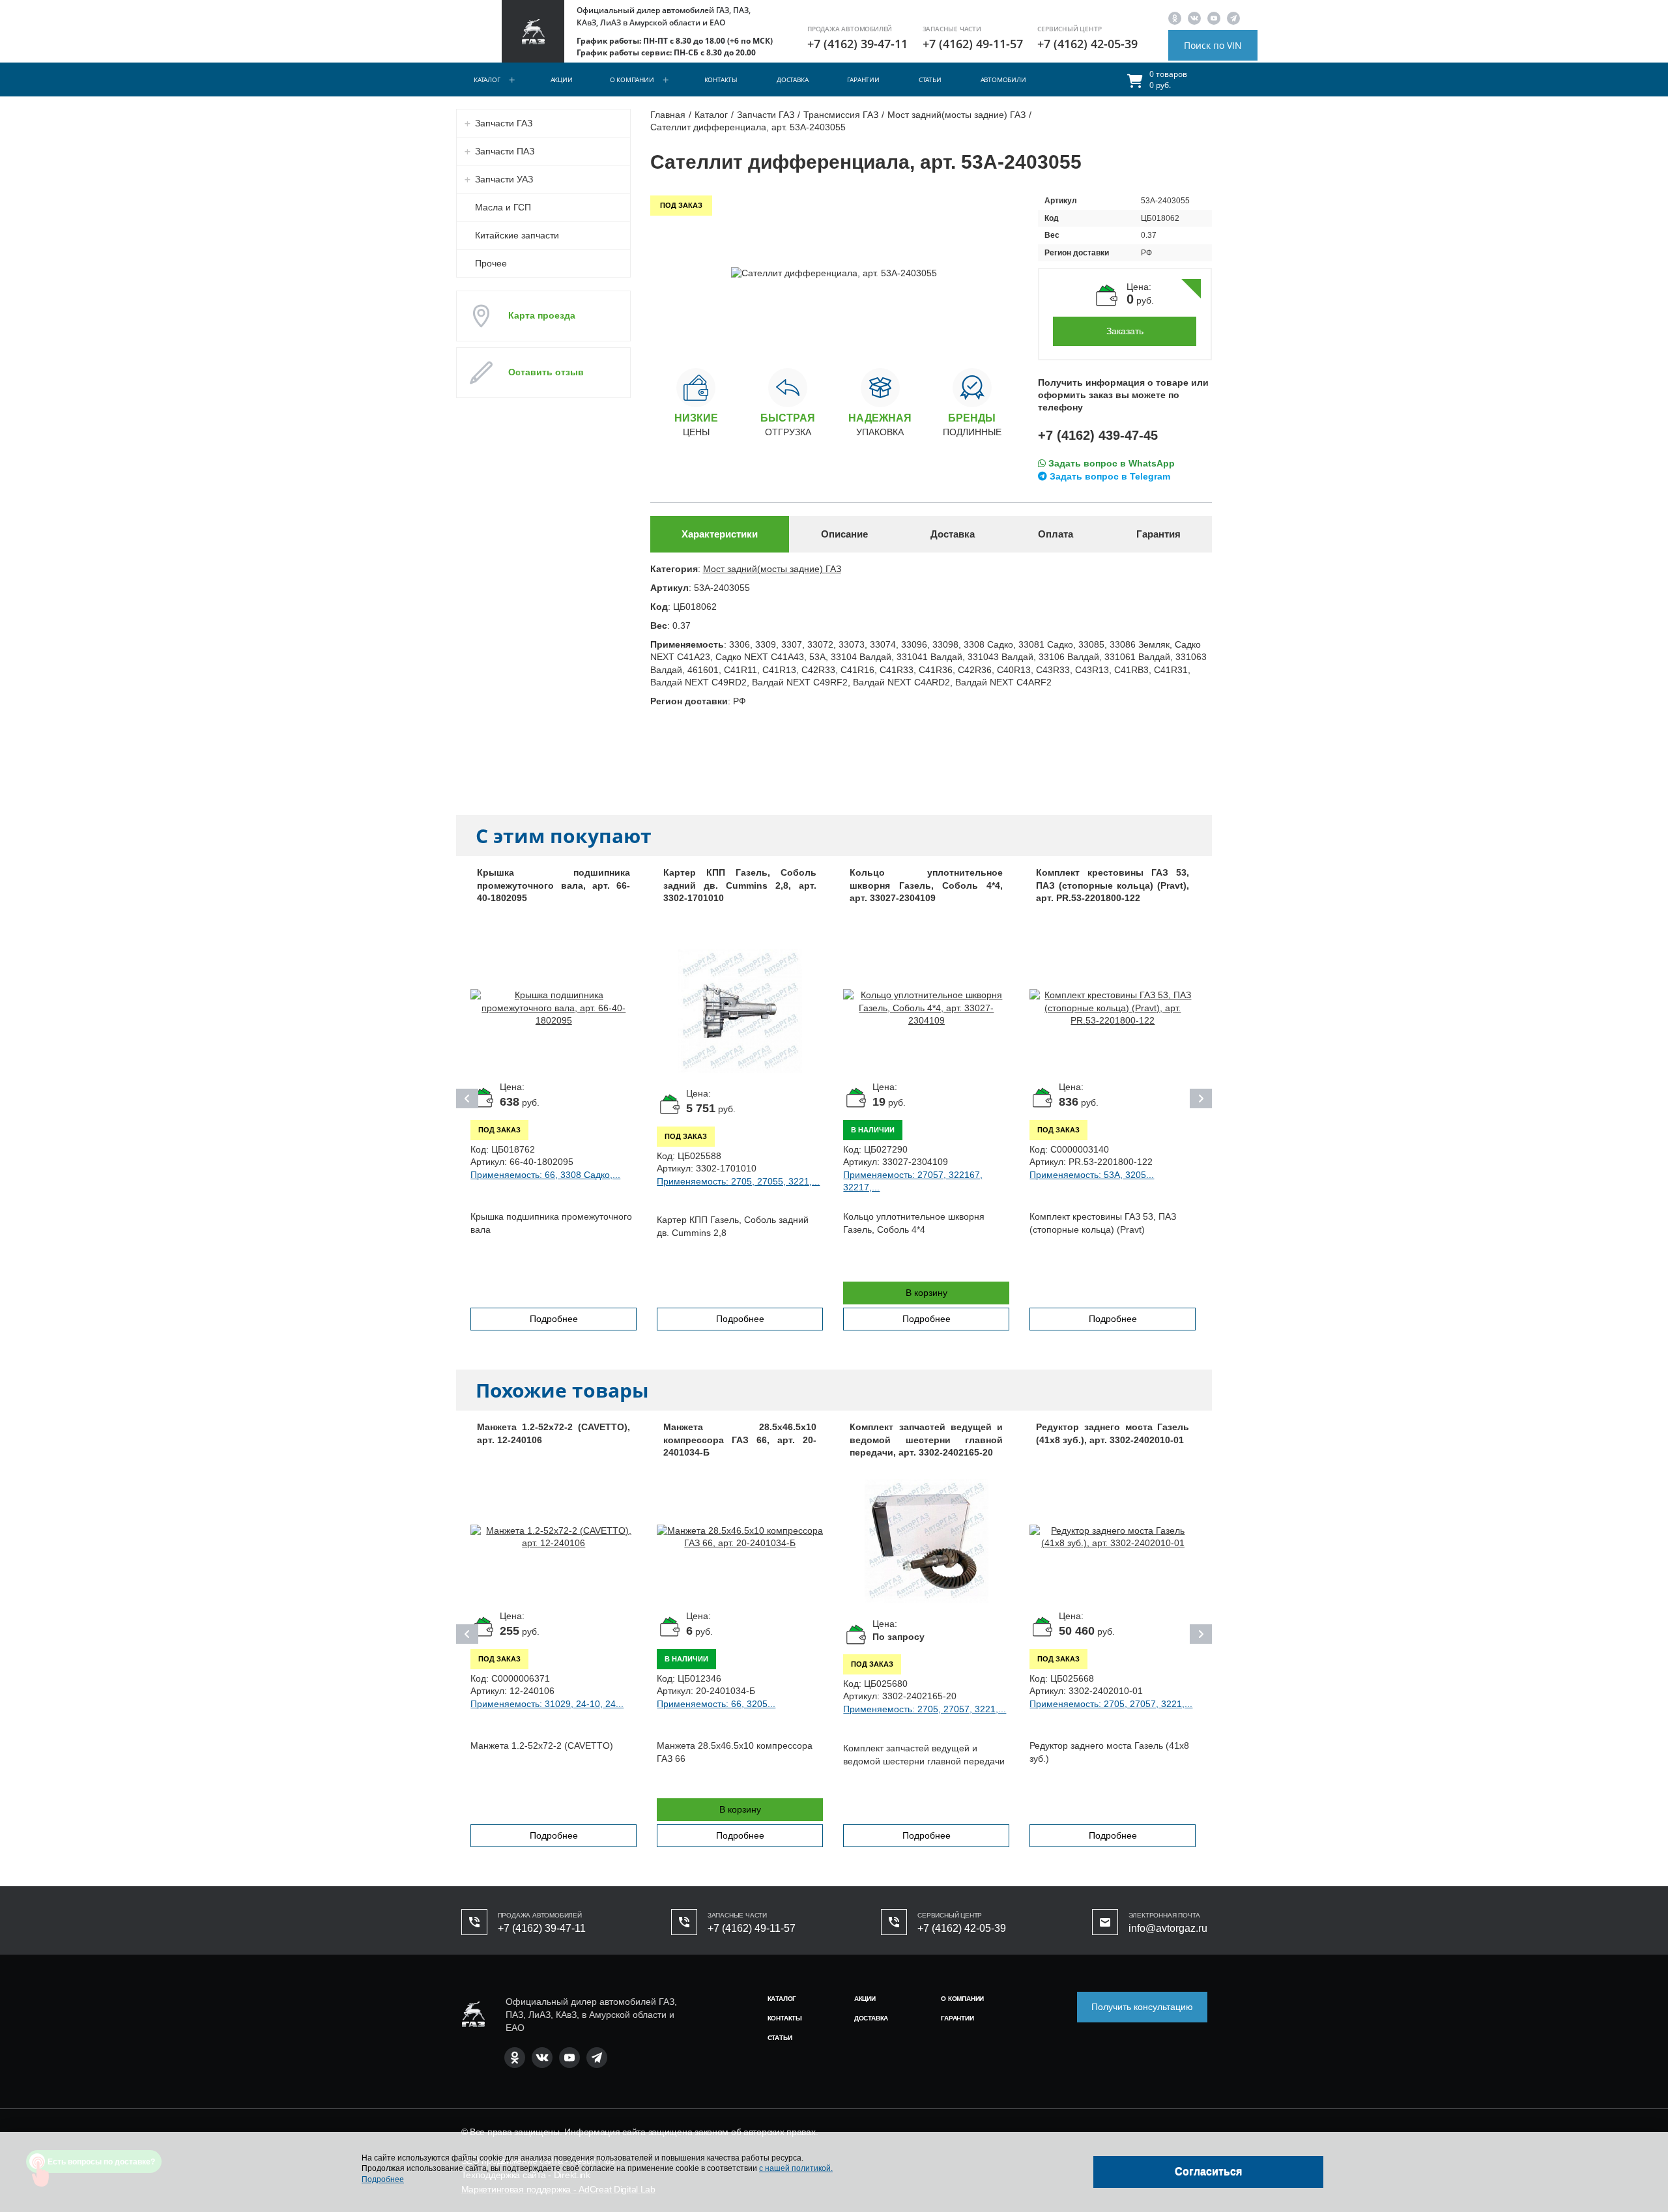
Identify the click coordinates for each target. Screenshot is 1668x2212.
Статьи (930, 79)
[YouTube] (1214, 18)
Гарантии (863, 79)
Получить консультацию (1142, 2007)
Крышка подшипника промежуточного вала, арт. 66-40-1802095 (554, 885)
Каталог (487, 79)
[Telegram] (1233, 18)
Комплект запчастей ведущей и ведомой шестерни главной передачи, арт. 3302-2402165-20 (926, 1440)
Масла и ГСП (503, 207)
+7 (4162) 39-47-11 (857, 44)
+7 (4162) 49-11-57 (973, 44)
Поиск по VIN (1213, 45)
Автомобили (1003, 79)
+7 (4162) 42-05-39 (1087, 44)
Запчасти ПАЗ (505, 151)
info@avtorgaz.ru (1168, 1928)
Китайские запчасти (517, 235)
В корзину (927, 1293)
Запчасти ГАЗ (504, 123)
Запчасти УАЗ (504, 179)
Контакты (721, 79)
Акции (562, 79)
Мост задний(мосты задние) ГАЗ (772, 569)
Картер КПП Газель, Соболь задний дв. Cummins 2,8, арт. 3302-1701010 (740, 885)
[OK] (1175, 18)
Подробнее (554, 1319)
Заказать (1125, 331)
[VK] (1194, 18)
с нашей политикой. (796, 2168)
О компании (632, 79)
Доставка (792, 79)
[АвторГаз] (473, 2014)
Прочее (491, 263)
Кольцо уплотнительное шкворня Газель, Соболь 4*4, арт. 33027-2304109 (926, 885)
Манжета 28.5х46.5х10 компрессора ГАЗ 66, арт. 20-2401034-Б (740, 1440)
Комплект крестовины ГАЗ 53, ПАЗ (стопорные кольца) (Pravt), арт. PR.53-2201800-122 (1113, 885)
